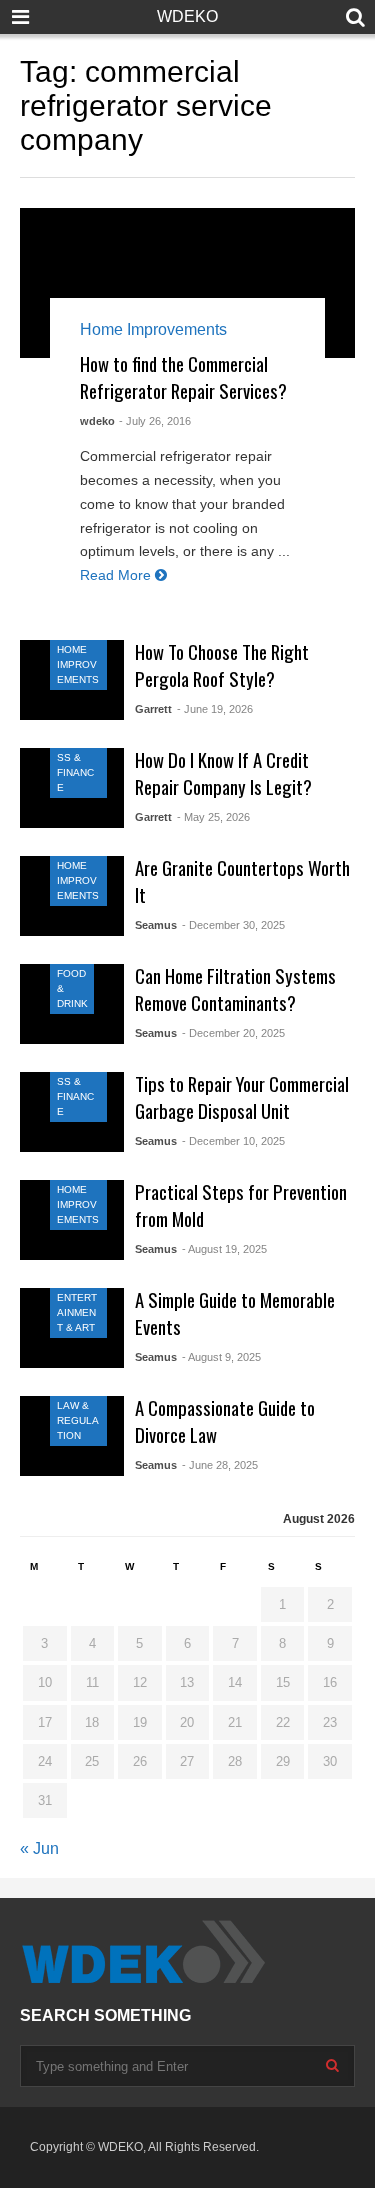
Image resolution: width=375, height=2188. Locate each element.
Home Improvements (153, 329)
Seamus (156, 925)
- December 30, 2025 (233, 925)
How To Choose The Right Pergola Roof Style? (222, 665)
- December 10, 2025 (233, 1141)
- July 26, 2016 (155, 421)
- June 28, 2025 (220, 1465)
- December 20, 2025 (233, 1033)
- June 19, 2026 (215, 709)
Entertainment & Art (77, 1312)
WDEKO (187, 16)
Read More (117, 575)
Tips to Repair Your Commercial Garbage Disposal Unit (242, 1097)
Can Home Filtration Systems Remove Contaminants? (235, 989)
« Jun (39, 1848)
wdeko (97, 421)
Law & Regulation (78, 1420)
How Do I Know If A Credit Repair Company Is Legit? (223, 773)
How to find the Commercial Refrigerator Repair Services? (183, 377)
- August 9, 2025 (221, 1357)
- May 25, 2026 (213, 817)
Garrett (153, 709)
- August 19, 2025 (224, 1249)
